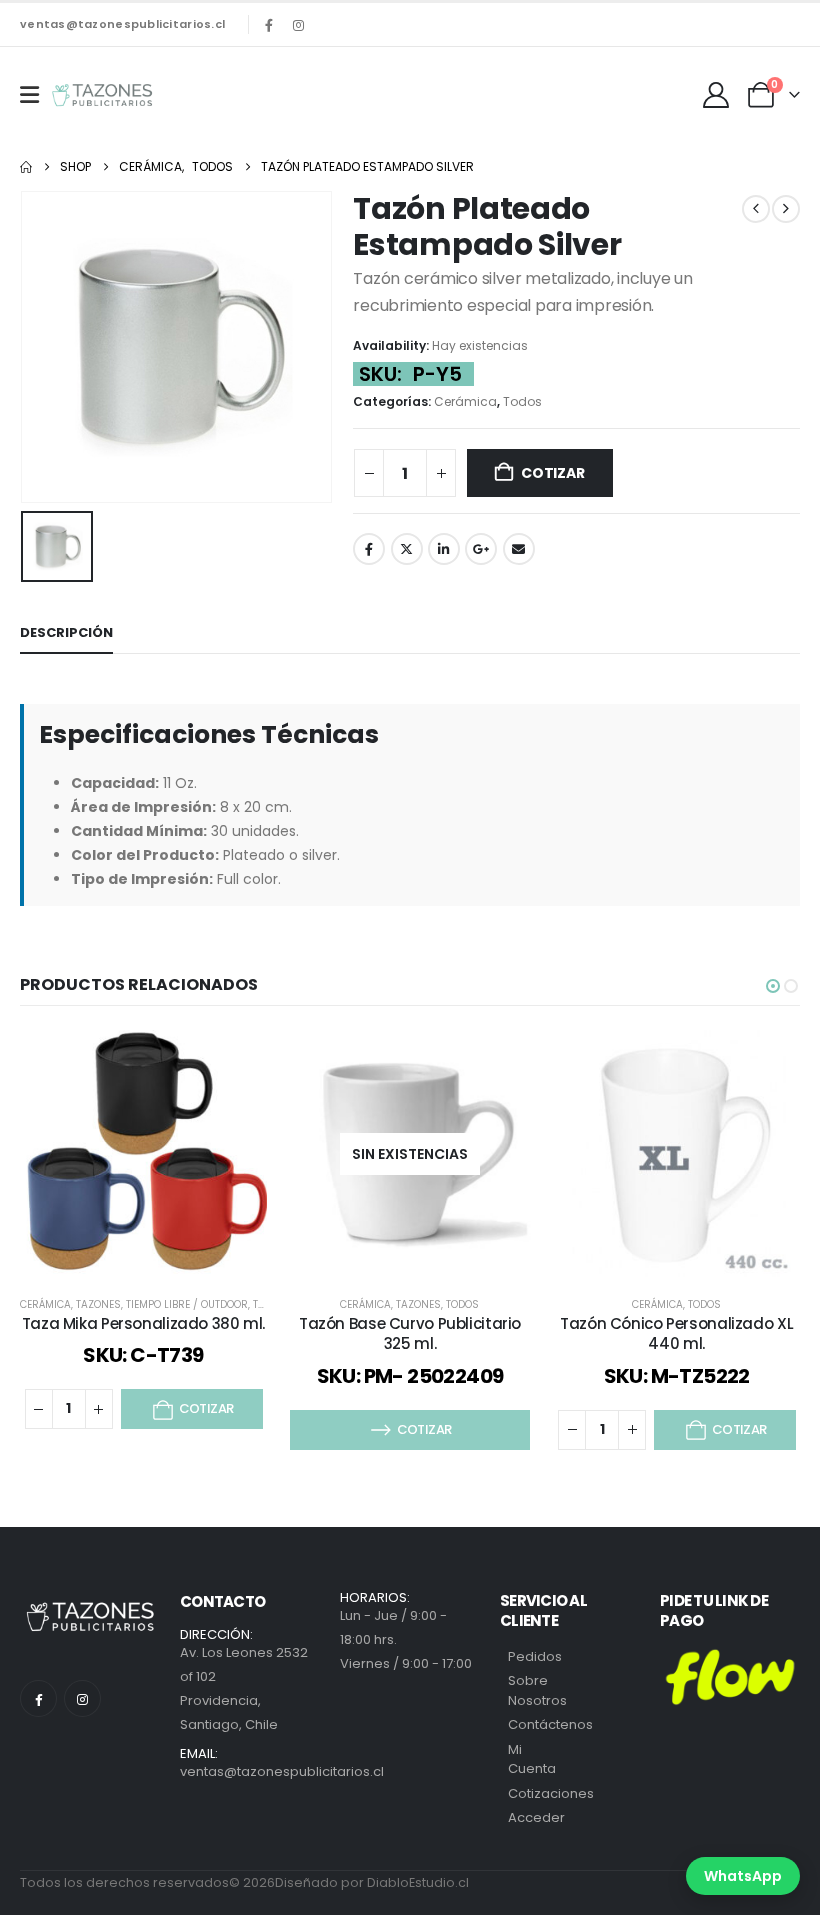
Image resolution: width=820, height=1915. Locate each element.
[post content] (143, 1153)
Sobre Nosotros (537, 1690)
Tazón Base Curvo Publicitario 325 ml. (410, 1333)
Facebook (369, 549)
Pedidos (535, 1656)
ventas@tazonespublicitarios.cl (122, 24)
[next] (786, 209)
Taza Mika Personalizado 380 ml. (143, 1323)
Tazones (98, 1304)
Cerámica (465, 401)
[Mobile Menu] (29, 95)
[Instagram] (298, 25)
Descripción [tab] (66, 632)
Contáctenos (550, 1724)
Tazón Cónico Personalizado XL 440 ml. (676, 1333)
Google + (481, 549)
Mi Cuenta (532, 1759)
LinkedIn (444, 549)
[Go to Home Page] (26, 167)
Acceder (536, 1817)
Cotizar (553, 473)
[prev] (756, 209)
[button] (773, 986)
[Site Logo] (102, 95)
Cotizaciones (551, 1793)
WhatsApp (743, 1876)
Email (519, 549)
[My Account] (716, 95)
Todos (522, 401)
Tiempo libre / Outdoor (187, 1304)
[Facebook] (269, 25)
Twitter (407, 549)
